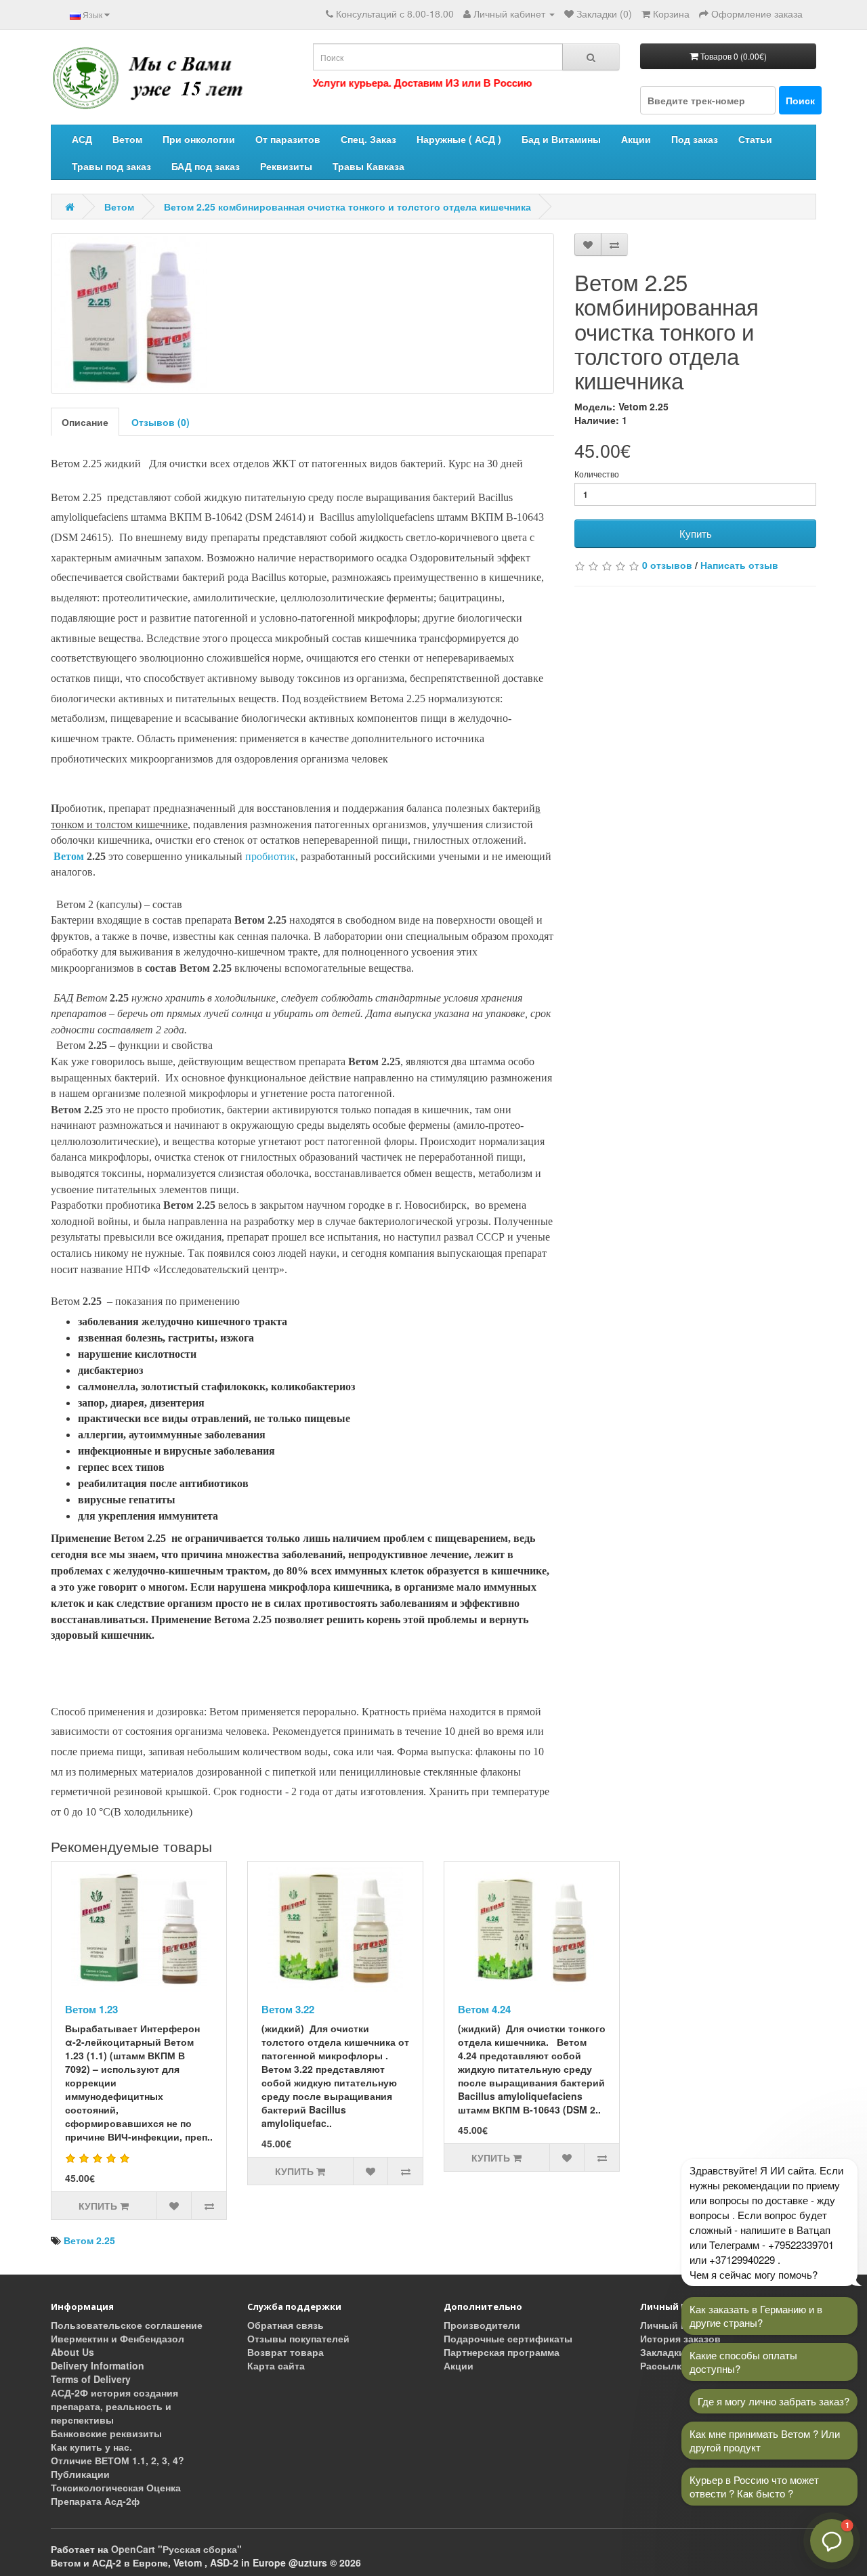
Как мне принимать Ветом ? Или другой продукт (765, 2440)
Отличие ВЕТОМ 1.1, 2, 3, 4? (118, 2460)
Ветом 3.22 (288, 2009)
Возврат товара (286, 2352)
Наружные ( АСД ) (459, 139)
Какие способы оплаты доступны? (743, 2362)
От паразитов (288, 139)
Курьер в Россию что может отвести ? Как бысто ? (754, 2486)
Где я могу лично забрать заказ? (774, 2401)
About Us (72, 2352)
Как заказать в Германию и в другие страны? (756, 2316)
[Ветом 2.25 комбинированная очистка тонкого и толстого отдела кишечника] (302, 314)
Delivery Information (98, 2365)
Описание (85, 422)
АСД (82, 139)
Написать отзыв (739, 565)
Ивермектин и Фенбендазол (118, 2338)
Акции (636, 139)
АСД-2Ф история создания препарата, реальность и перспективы (114, 2406)
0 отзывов (667, 565)
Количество (597, 474)
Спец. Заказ (368, 139)
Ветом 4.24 (484, 2009)
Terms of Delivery (91, 2379)
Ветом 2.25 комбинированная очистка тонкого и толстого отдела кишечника (347, 207)
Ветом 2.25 (89, 2240)
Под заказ (695, 139)
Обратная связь (286, 2325)
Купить (696, 533)
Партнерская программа (502, 2352)
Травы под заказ (111, 166)
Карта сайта (276, 2365)
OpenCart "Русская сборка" (176, 2549)
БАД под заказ (206, 166)
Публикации (80, 2474)
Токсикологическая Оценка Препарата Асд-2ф (116, 2494)
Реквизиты (286, 166)
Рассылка (663, 2365)
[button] (832, 2541)
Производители (482, 2325)
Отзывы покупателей (298, 2338)
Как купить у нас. (91, 2447)
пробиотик (270, 856)
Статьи (755, 139)
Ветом (127, 139)
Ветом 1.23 (91, 2009)
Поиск (800, 100)
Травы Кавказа (368, 166)
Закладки (662, 2352)
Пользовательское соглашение (127, 2325)
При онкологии (199, 139)
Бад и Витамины (561, 139)
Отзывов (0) (161, 422)
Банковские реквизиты (106, 2433)
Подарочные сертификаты (508, 2338)
